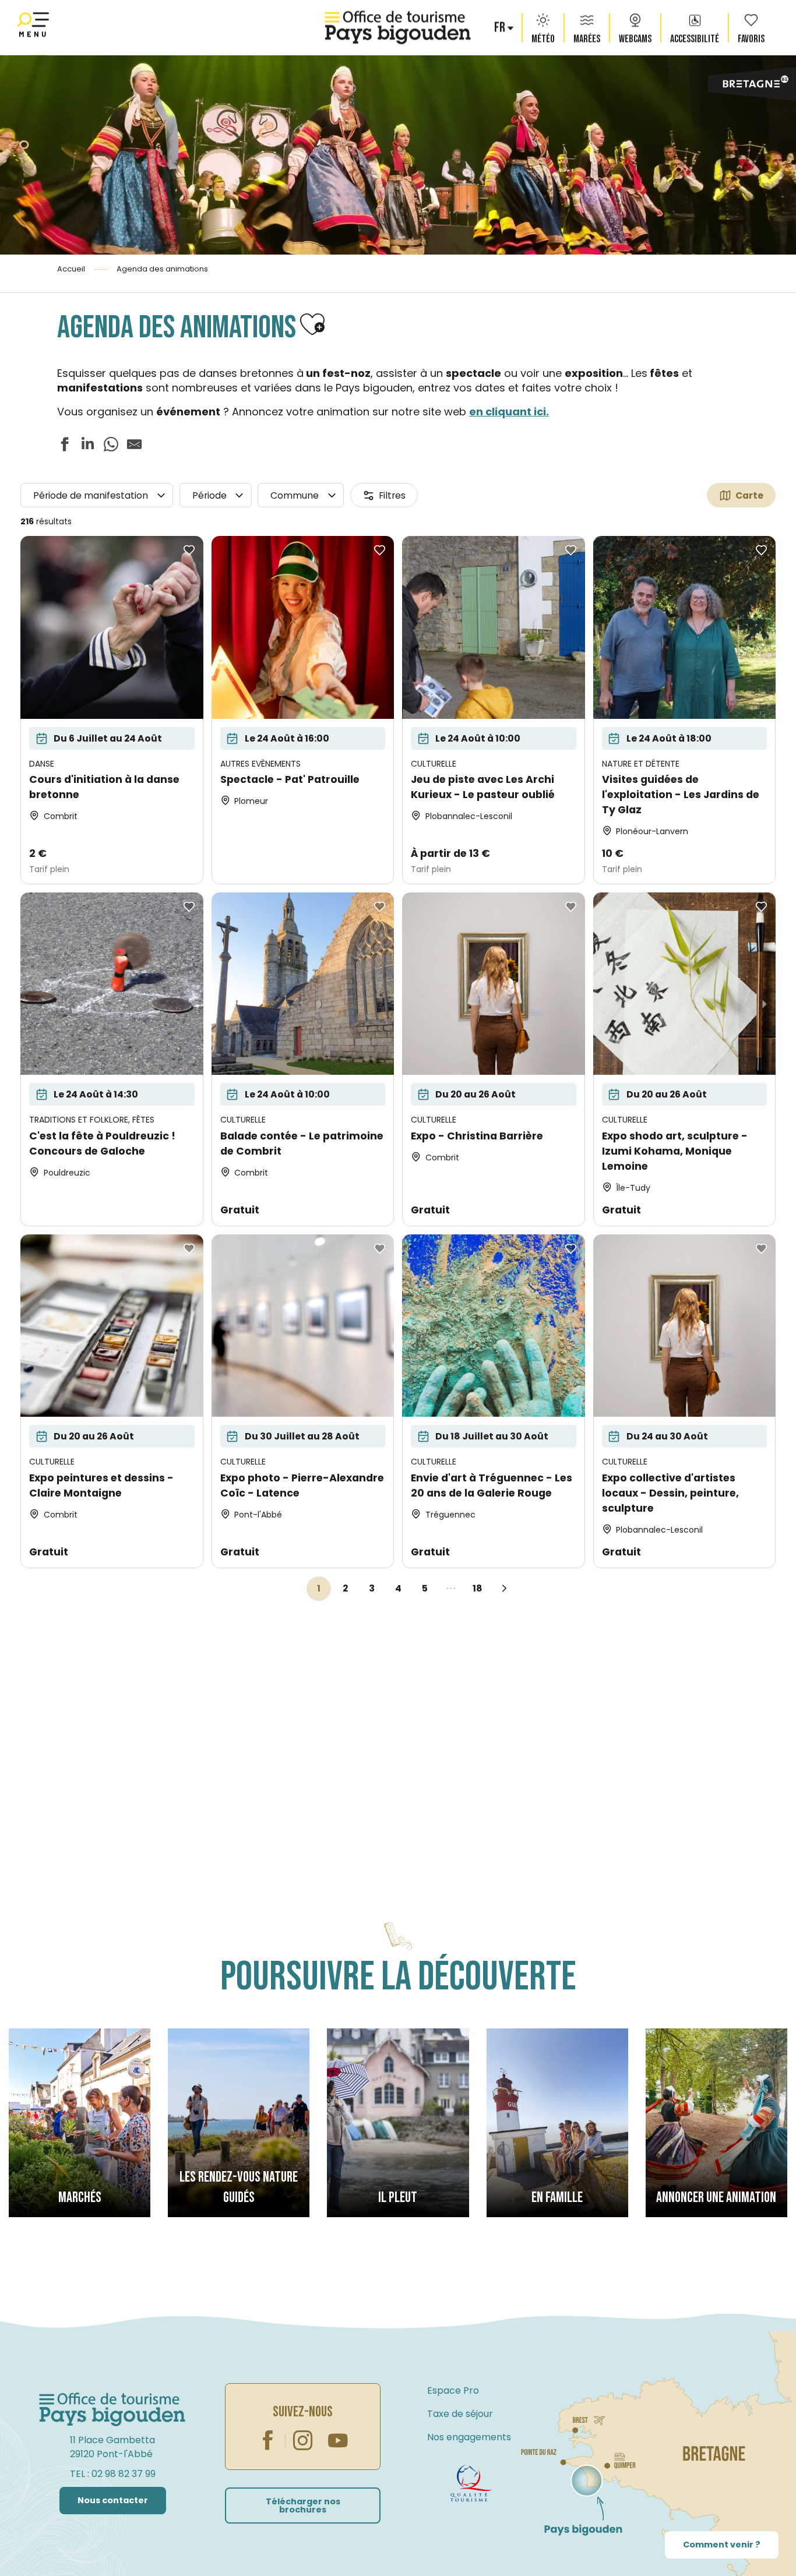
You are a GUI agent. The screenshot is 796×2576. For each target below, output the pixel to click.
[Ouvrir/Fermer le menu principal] (33, 28)
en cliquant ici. (509, 412)
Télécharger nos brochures (303, 2506)
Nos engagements (469, 2437)
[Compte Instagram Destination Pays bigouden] (303, 2440)
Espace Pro (453, 2390)
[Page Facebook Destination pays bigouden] (268, 2440)
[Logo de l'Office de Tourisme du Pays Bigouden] (112, 2410)
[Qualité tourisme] (471, 2483)
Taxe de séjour (460, 2414)
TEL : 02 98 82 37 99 (113, 2474)
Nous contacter (113, 2500)
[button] (501, 28)
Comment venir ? (722, 2545)
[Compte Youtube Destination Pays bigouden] (338, 2440)
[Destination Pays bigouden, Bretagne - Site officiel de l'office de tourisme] (398, 28)
